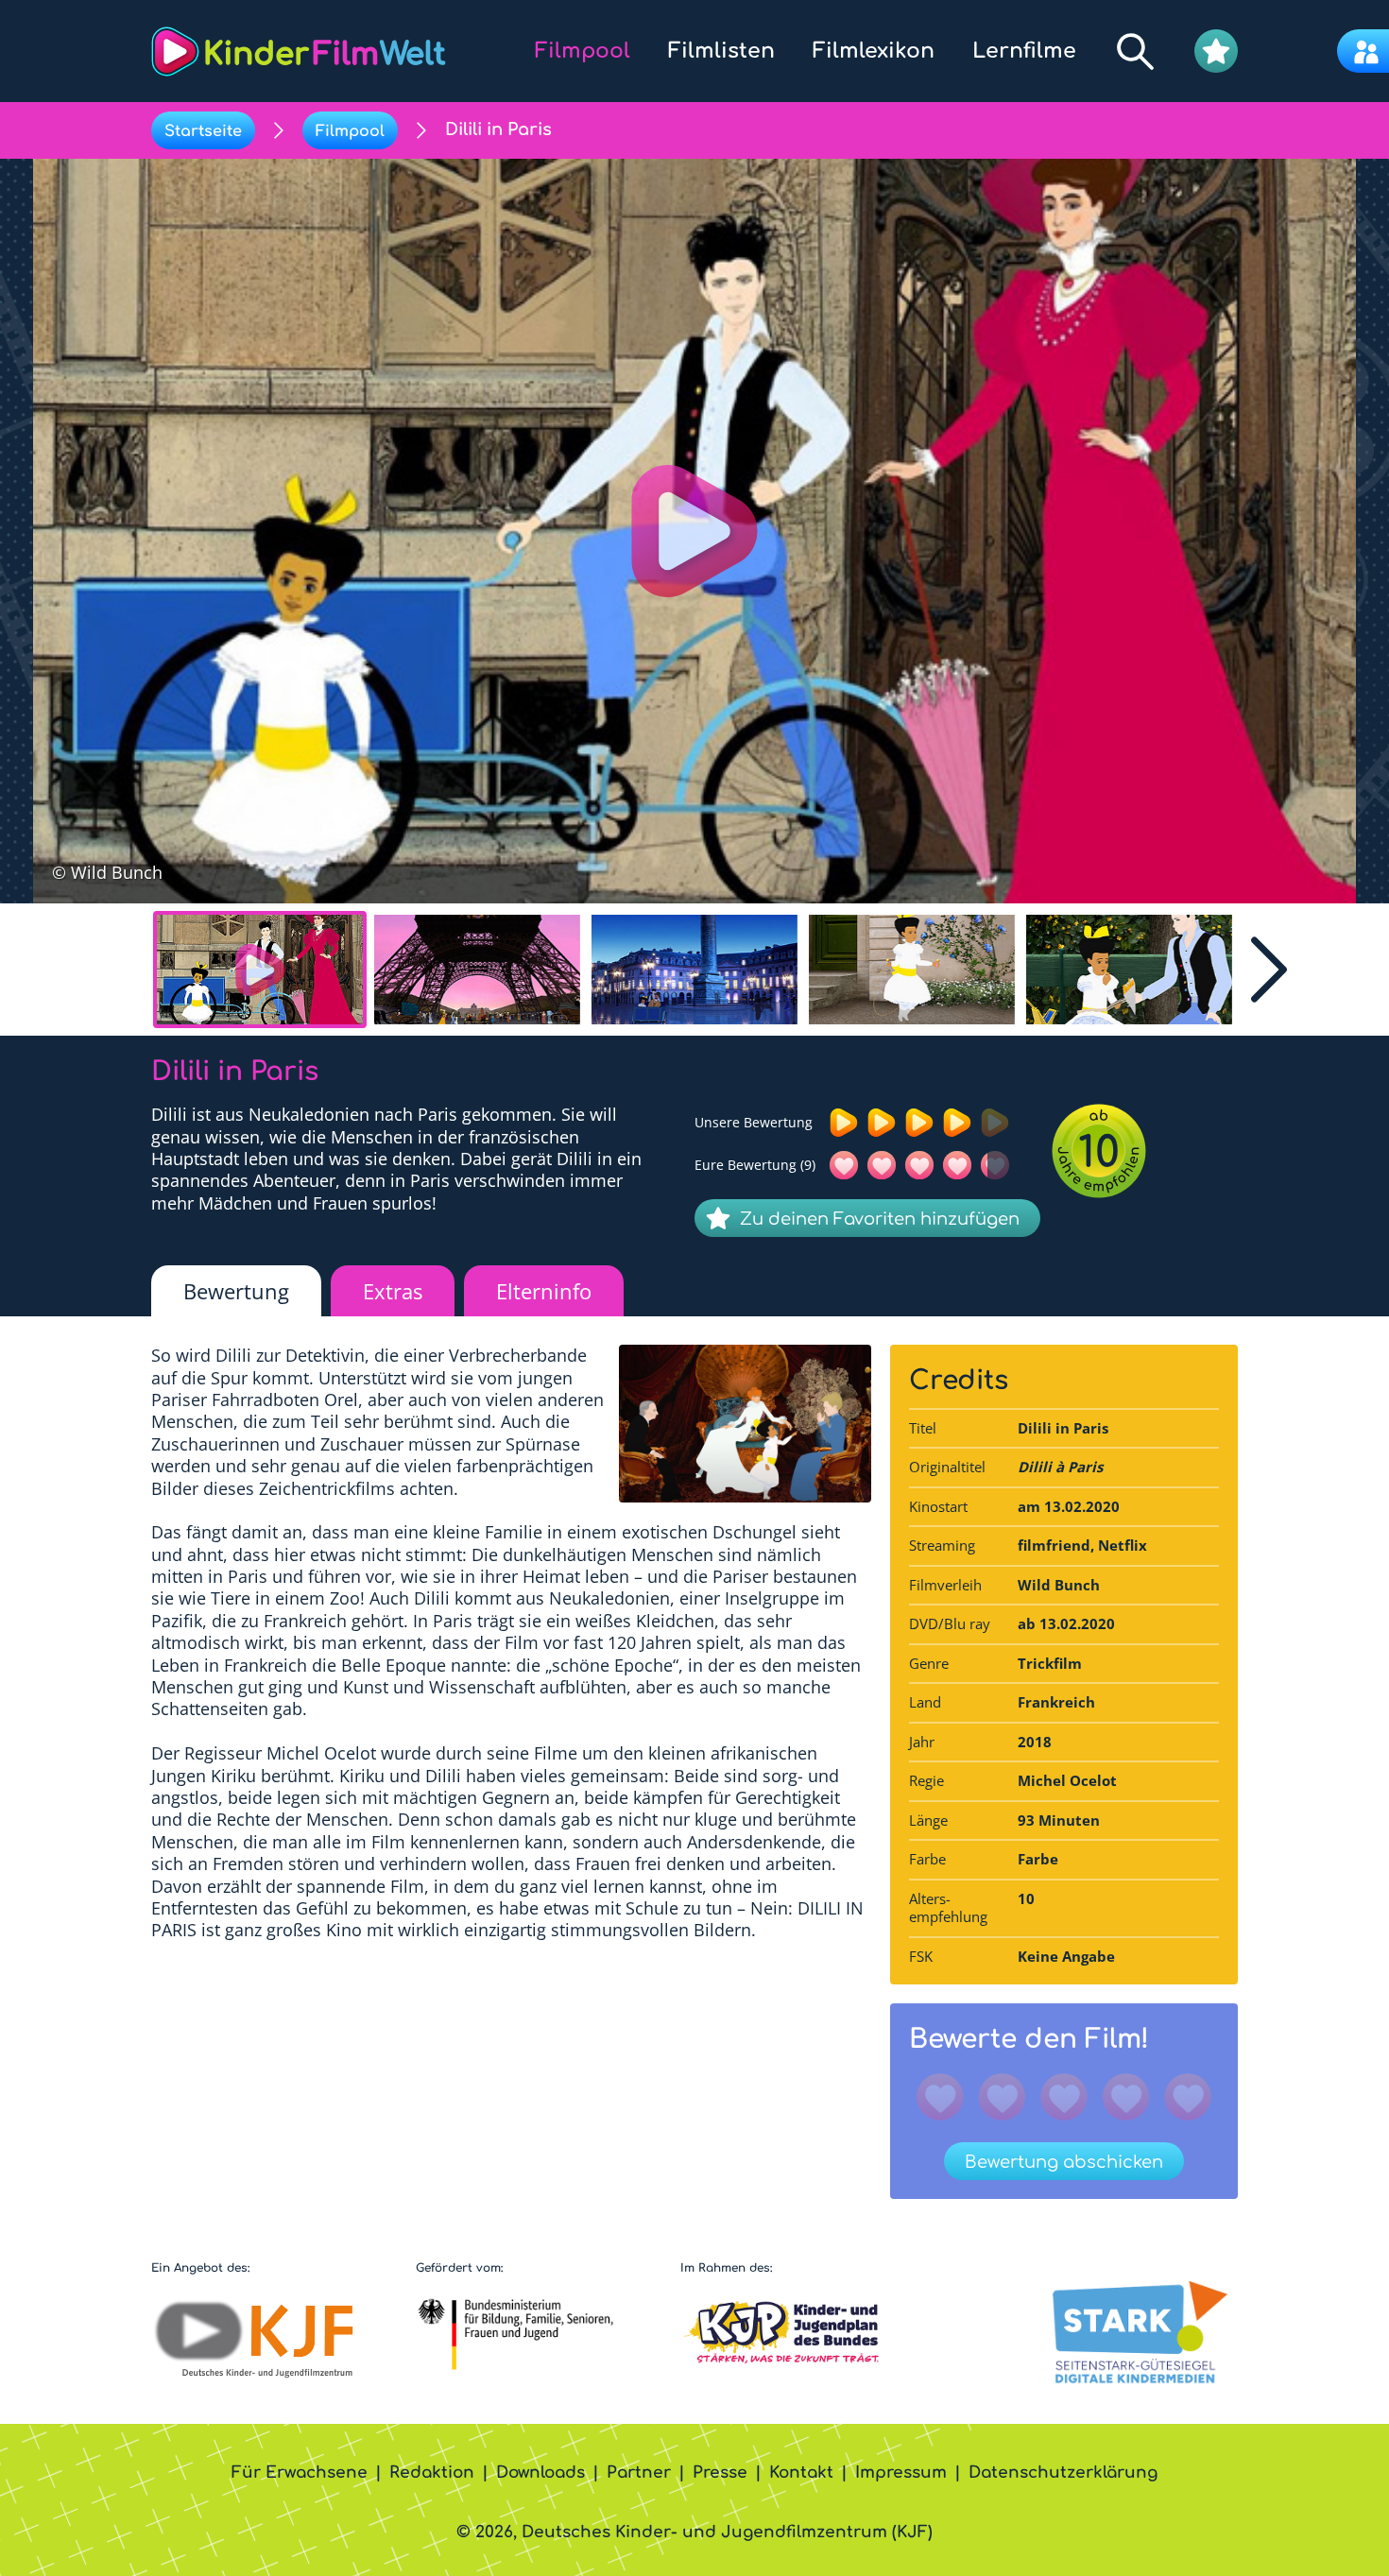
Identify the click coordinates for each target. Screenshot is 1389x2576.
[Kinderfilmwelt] (299, 52)
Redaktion (432, 2473)
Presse (720, 2473)
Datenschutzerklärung (1063, 2473)
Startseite (203, 131)
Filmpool (350, 131)
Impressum (901, 2473)
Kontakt (801, 2473)
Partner (639, 2473)
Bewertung (236, 1291)
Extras (393, 1291)
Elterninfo (544, 1291)
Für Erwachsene (300, 2473)
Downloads (540, 2473)
